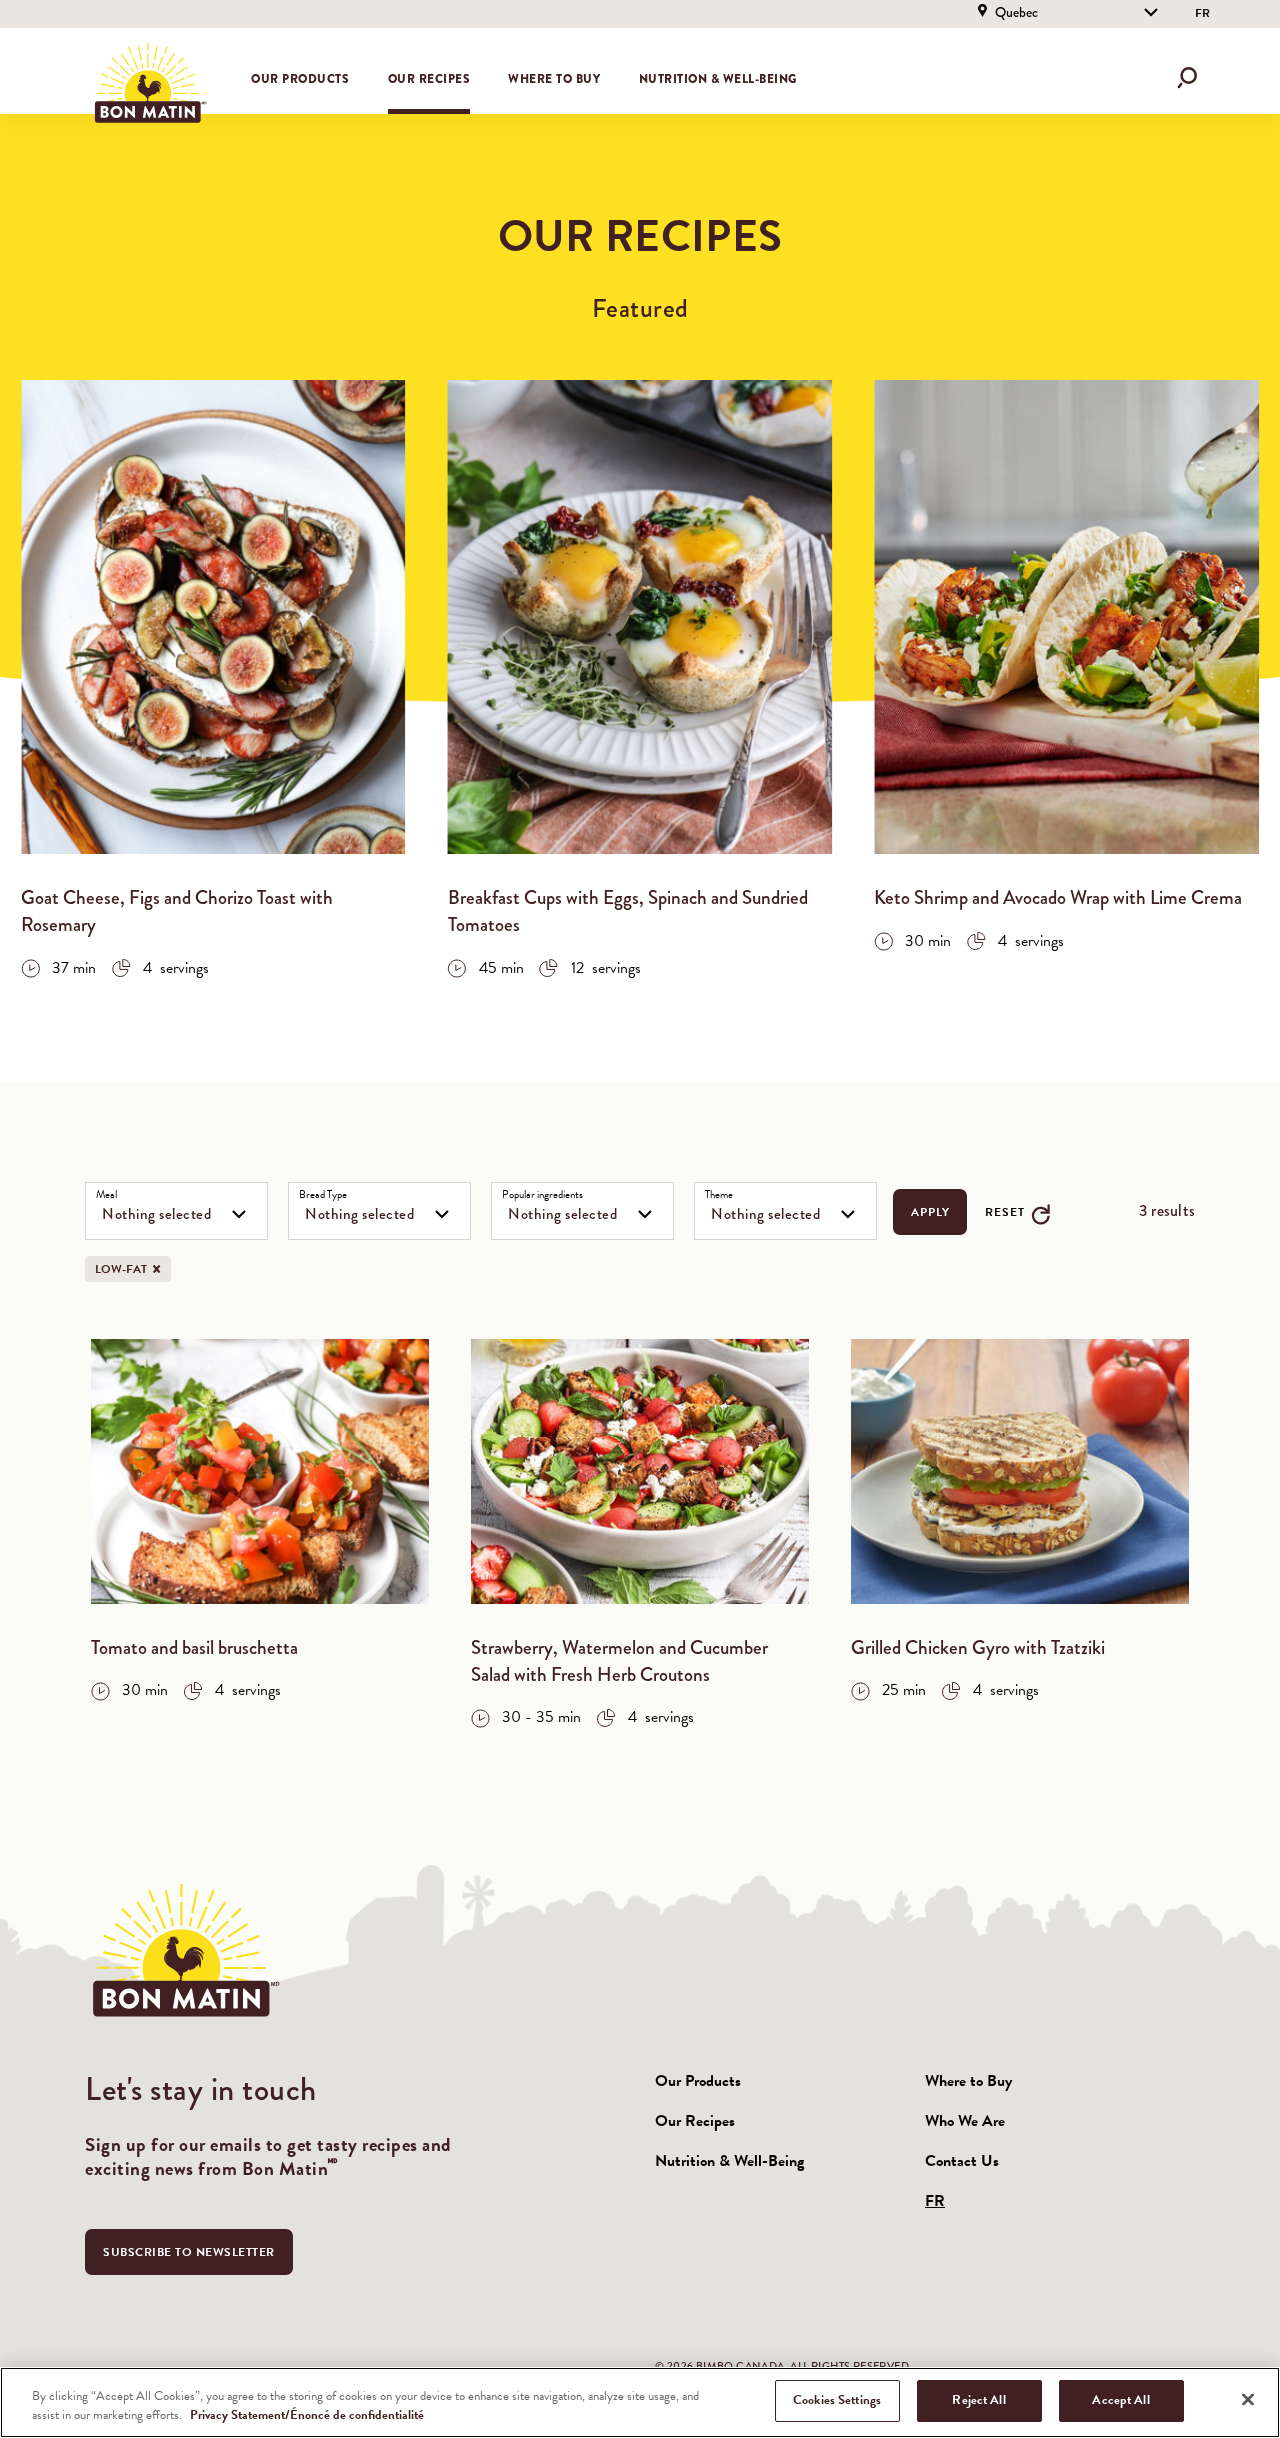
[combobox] (176, 1211)
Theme (719, 1195)
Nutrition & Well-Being (718, 79)
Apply (930, 1212)
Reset (1004, 1212)
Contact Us (962, 2161)
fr (1202, 13)
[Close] (1248, 2399)
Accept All (1120, 2400)
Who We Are (965, 2121)
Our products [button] (300, 79)
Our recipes (429, 79)
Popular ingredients (542, 1195)
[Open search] (1187, 78)
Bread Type (323, 1195)
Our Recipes (695, 2121)
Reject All (978, 2400)
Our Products (698, 2081)
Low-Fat (133, 1269)
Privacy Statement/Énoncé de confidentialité (307, 2416)
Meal (106, 1195)
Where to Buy (554, 79)
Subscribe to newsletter (189, 2252)
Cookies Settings (837, 2400)
